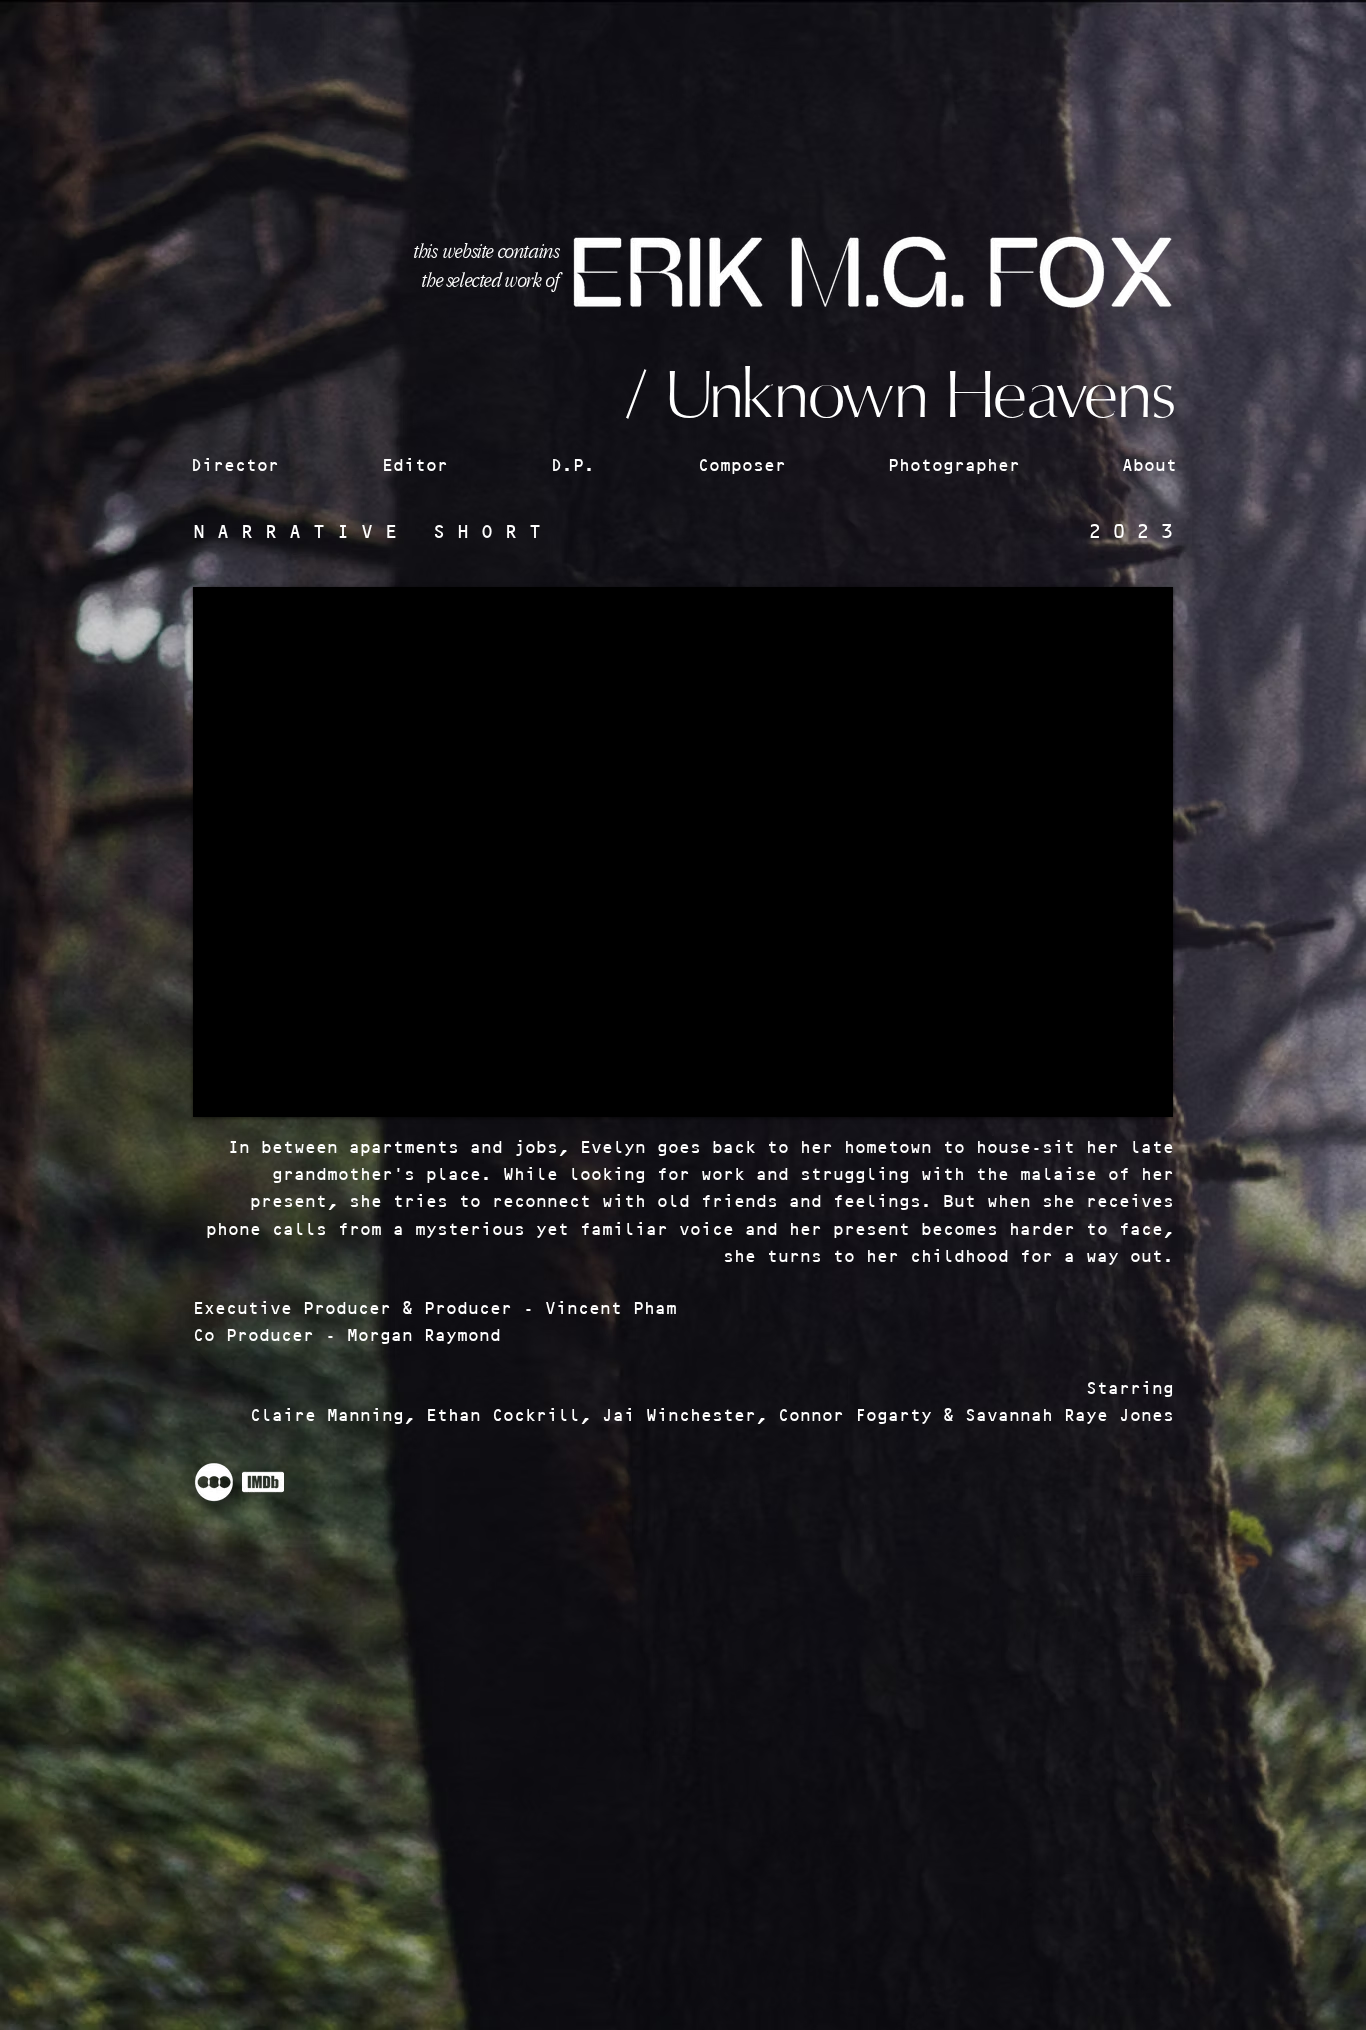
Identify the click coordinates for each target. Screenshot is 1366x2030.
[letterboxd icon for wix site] (214, 1482)
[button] (276, 466)
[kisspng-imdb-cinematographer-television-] (263, 1482)
